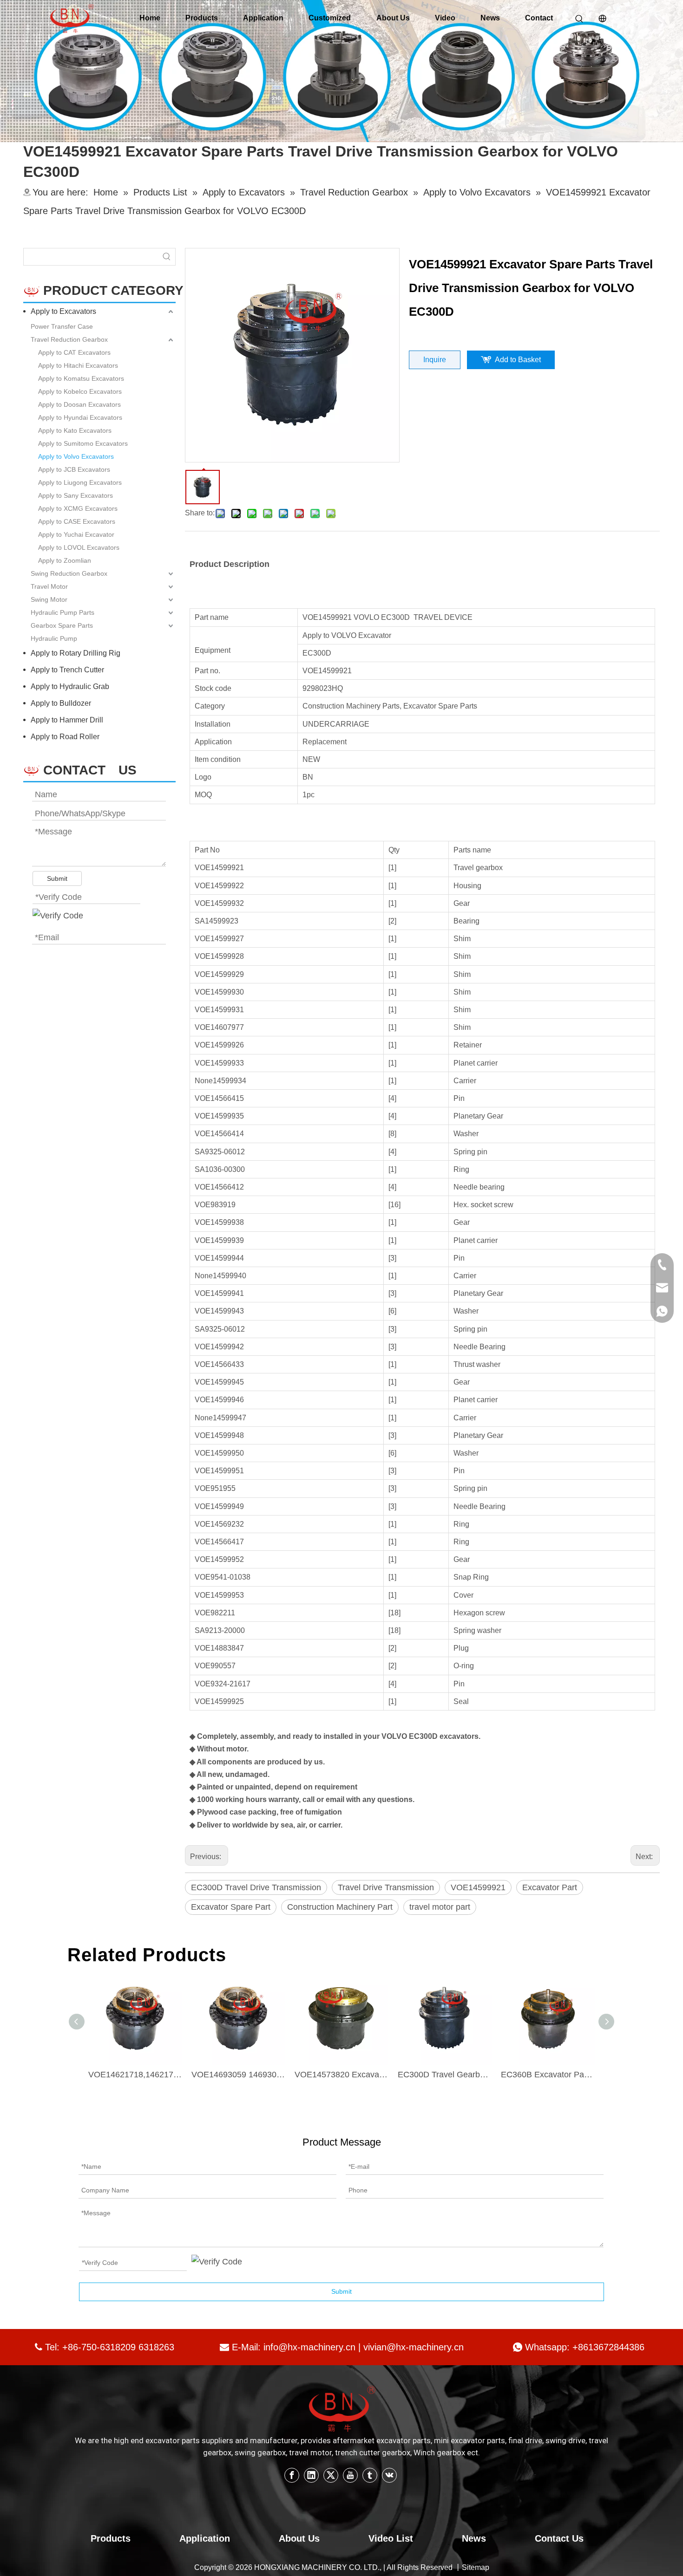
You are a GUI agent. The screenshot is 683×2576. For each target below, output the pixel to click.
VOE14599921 (478, 1887)
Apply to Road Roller (65, 737)
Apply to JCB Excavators (74, 469)
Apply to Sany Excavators (76, 495)
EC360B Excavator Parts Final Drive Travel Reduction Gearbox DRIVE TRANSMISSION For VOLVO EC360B (548, 2075)
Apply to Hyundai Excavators (80, 417)
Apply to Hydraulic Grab (70, 686)
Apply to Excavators (63, 311)
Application (263, 18)
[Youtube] (350, 2475)
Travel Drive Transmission (386, 1887)
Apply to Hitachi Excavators (78, 365)
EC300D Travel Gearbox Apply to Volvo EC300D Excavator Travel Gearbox (445, 2075)
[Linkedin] (311, 2475)
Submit (57, 878)
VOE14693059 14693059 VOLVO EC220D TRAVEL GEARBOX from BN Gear (238, 2075)
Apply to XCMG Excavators (78, 508)
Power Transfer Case (62, 326)
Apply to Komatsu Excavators (81, 378)
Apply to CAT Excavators (74, 352)
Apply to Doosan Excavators (79, 404)
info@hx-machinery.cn (309, 2347)
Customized (330, 18)
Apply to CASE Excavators (77, 521)
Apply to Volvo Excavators (76, 456)
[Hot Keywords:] (167, 257)
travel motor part (440, 1907)
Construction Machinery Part (340, 1907)
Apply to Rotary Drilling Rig (76, 653)
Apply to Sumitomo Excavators (83, 443)
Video (445, 18)
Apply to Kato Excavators (75, 430)
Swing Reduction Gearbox (69, 573)
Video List (391, 2538)
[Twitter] (331, 2475)
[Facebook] (292, 2475)
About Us (393, 18)
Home (150, 18)
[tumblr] (370, 2475)
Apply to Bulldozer (61, 703)
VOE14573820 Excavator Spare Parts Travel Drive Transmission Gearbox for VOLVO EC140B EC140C (341, 2075)
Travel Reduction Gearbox (69, 339)
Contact (539, 18)
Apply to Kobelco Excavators (80, 391)
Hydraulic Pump (54, 638)
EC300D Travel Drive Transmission (256, 1887)
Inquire (435, 360)
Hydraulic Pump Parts (62, 612)
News (490, 18)
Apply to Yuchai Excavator (76, 534)
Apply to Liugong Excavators (80, 482)
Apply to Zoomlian (65, 560)
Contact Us (559, 2538)
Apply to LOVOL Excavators (79, 547)
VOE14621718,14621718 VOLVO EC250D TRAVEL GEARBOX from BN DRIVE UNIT (135, 2075)
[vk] (389, 2475)
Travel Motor (49, 586)
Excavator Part (550, 1887)
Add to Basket (518, 360)
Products (202, 18)
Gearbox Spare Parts (62, 625)
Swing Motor (49, 599)
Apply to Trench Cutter (67, 670)
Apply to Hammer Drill (67, 720)
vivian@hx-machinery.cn (414, 2347)
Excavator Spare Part (231, 1907)
